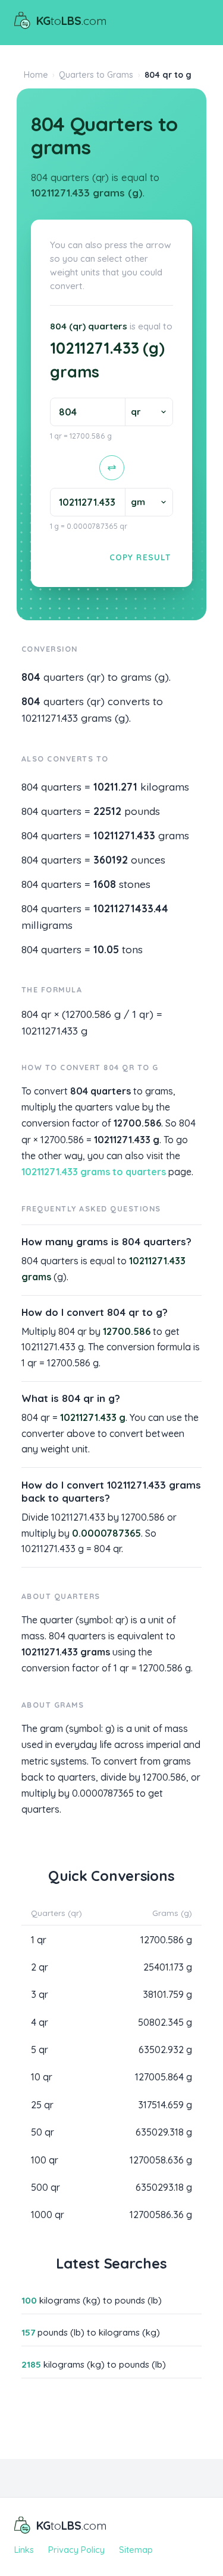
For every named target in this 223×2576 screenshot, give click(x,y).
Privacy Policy (76, 2550)
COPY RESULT (140, 557)
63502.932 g (165, 2050)
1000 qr (48, 2215)
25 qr (42, 2105)
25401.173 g (168, 1967)
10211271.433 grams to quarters (94, 1172)
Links (24, 2550)
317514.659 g (165, 2105)
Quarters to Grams (96, 75)
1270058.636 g (161, 2160)
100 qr (45, 2160)
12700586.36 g (161, 2215)
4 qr (40, 2022)
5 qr (40, 2050)
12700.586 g (166, 1940)
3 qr (40, 1994)
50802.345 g (165, 2022)
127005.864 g (164, 2077)
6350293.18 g (164, 2187)
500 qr (45, 2187)
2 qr (40, 1967)
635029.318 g (164, 2132)
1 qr (39, 1940)
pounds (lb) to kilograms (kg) (91, 2332)
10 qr (42, 2077)
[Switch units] (112, 468)
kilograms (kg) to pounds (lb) (92, 2300)
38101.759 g (167, 1994)
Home (36, 75)
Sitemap (136, 2550)
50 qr (43, 2132)
